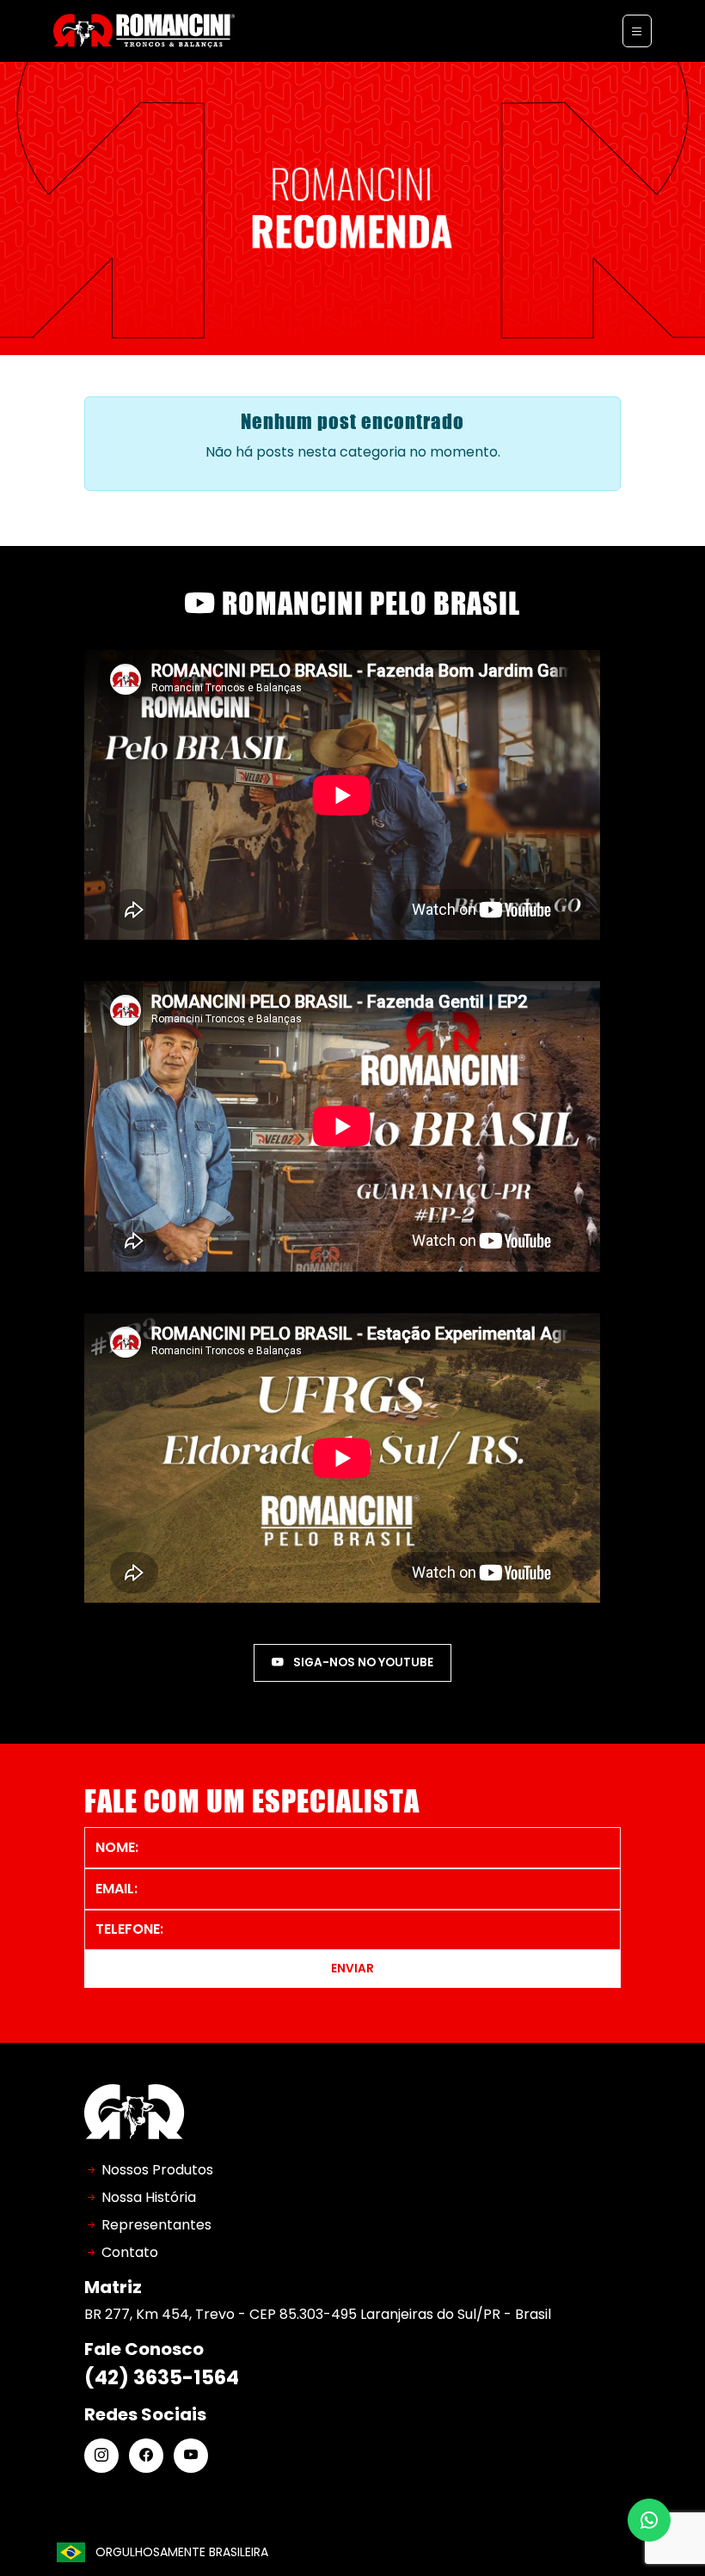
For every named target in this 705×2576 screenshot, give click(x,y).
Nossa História (149, 2197)
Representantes (156, 2225)
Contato (130, 2252)
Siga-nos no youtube (362, 1662)
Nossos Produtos (157, 2170)
